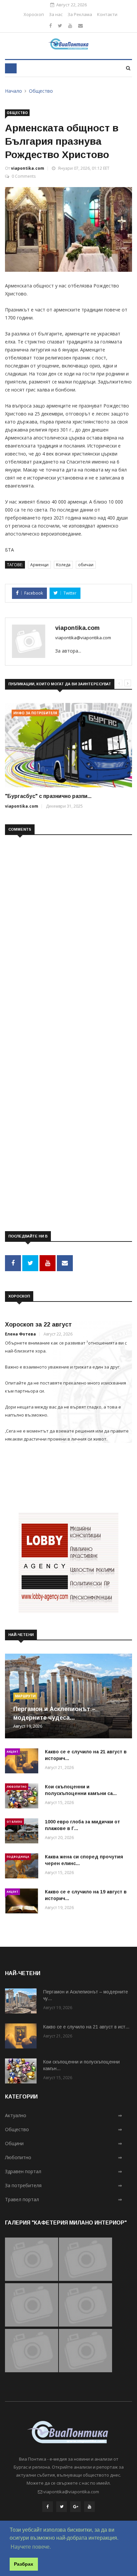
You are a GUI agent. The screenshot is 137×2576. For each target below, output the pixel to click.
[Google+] (75, 2508)
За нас (56, 14)
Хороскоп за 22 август (38, 1325)
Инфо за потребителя (35, 713)
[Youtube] (70, 26)
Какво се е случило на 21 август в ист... (86, 2027)
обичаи (86, 565)
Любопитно (17, 1787)
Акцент (12, 1752)
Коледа (63, 565)
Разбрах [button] (24, 2564)
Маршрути (25, 1696)
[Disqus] (68, 926)
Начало (13, 91)
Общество (41, 91)
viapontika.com (28, 168)
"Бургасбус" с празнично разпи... (48, 796)
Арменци (39, 565)
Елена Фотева (20, 1334)
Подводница (18, 1857)
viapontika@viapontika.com (83, 638)
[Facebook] (51, 26)
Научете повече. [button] (31, 2547)
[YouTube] (89, 2508)
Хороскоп (34, 14)
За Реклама (80, 14)
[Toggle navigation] (11, 68)
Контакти (107, 14)
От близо (14, 1822)
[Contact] (80, 26)
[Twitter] (60, 26)
